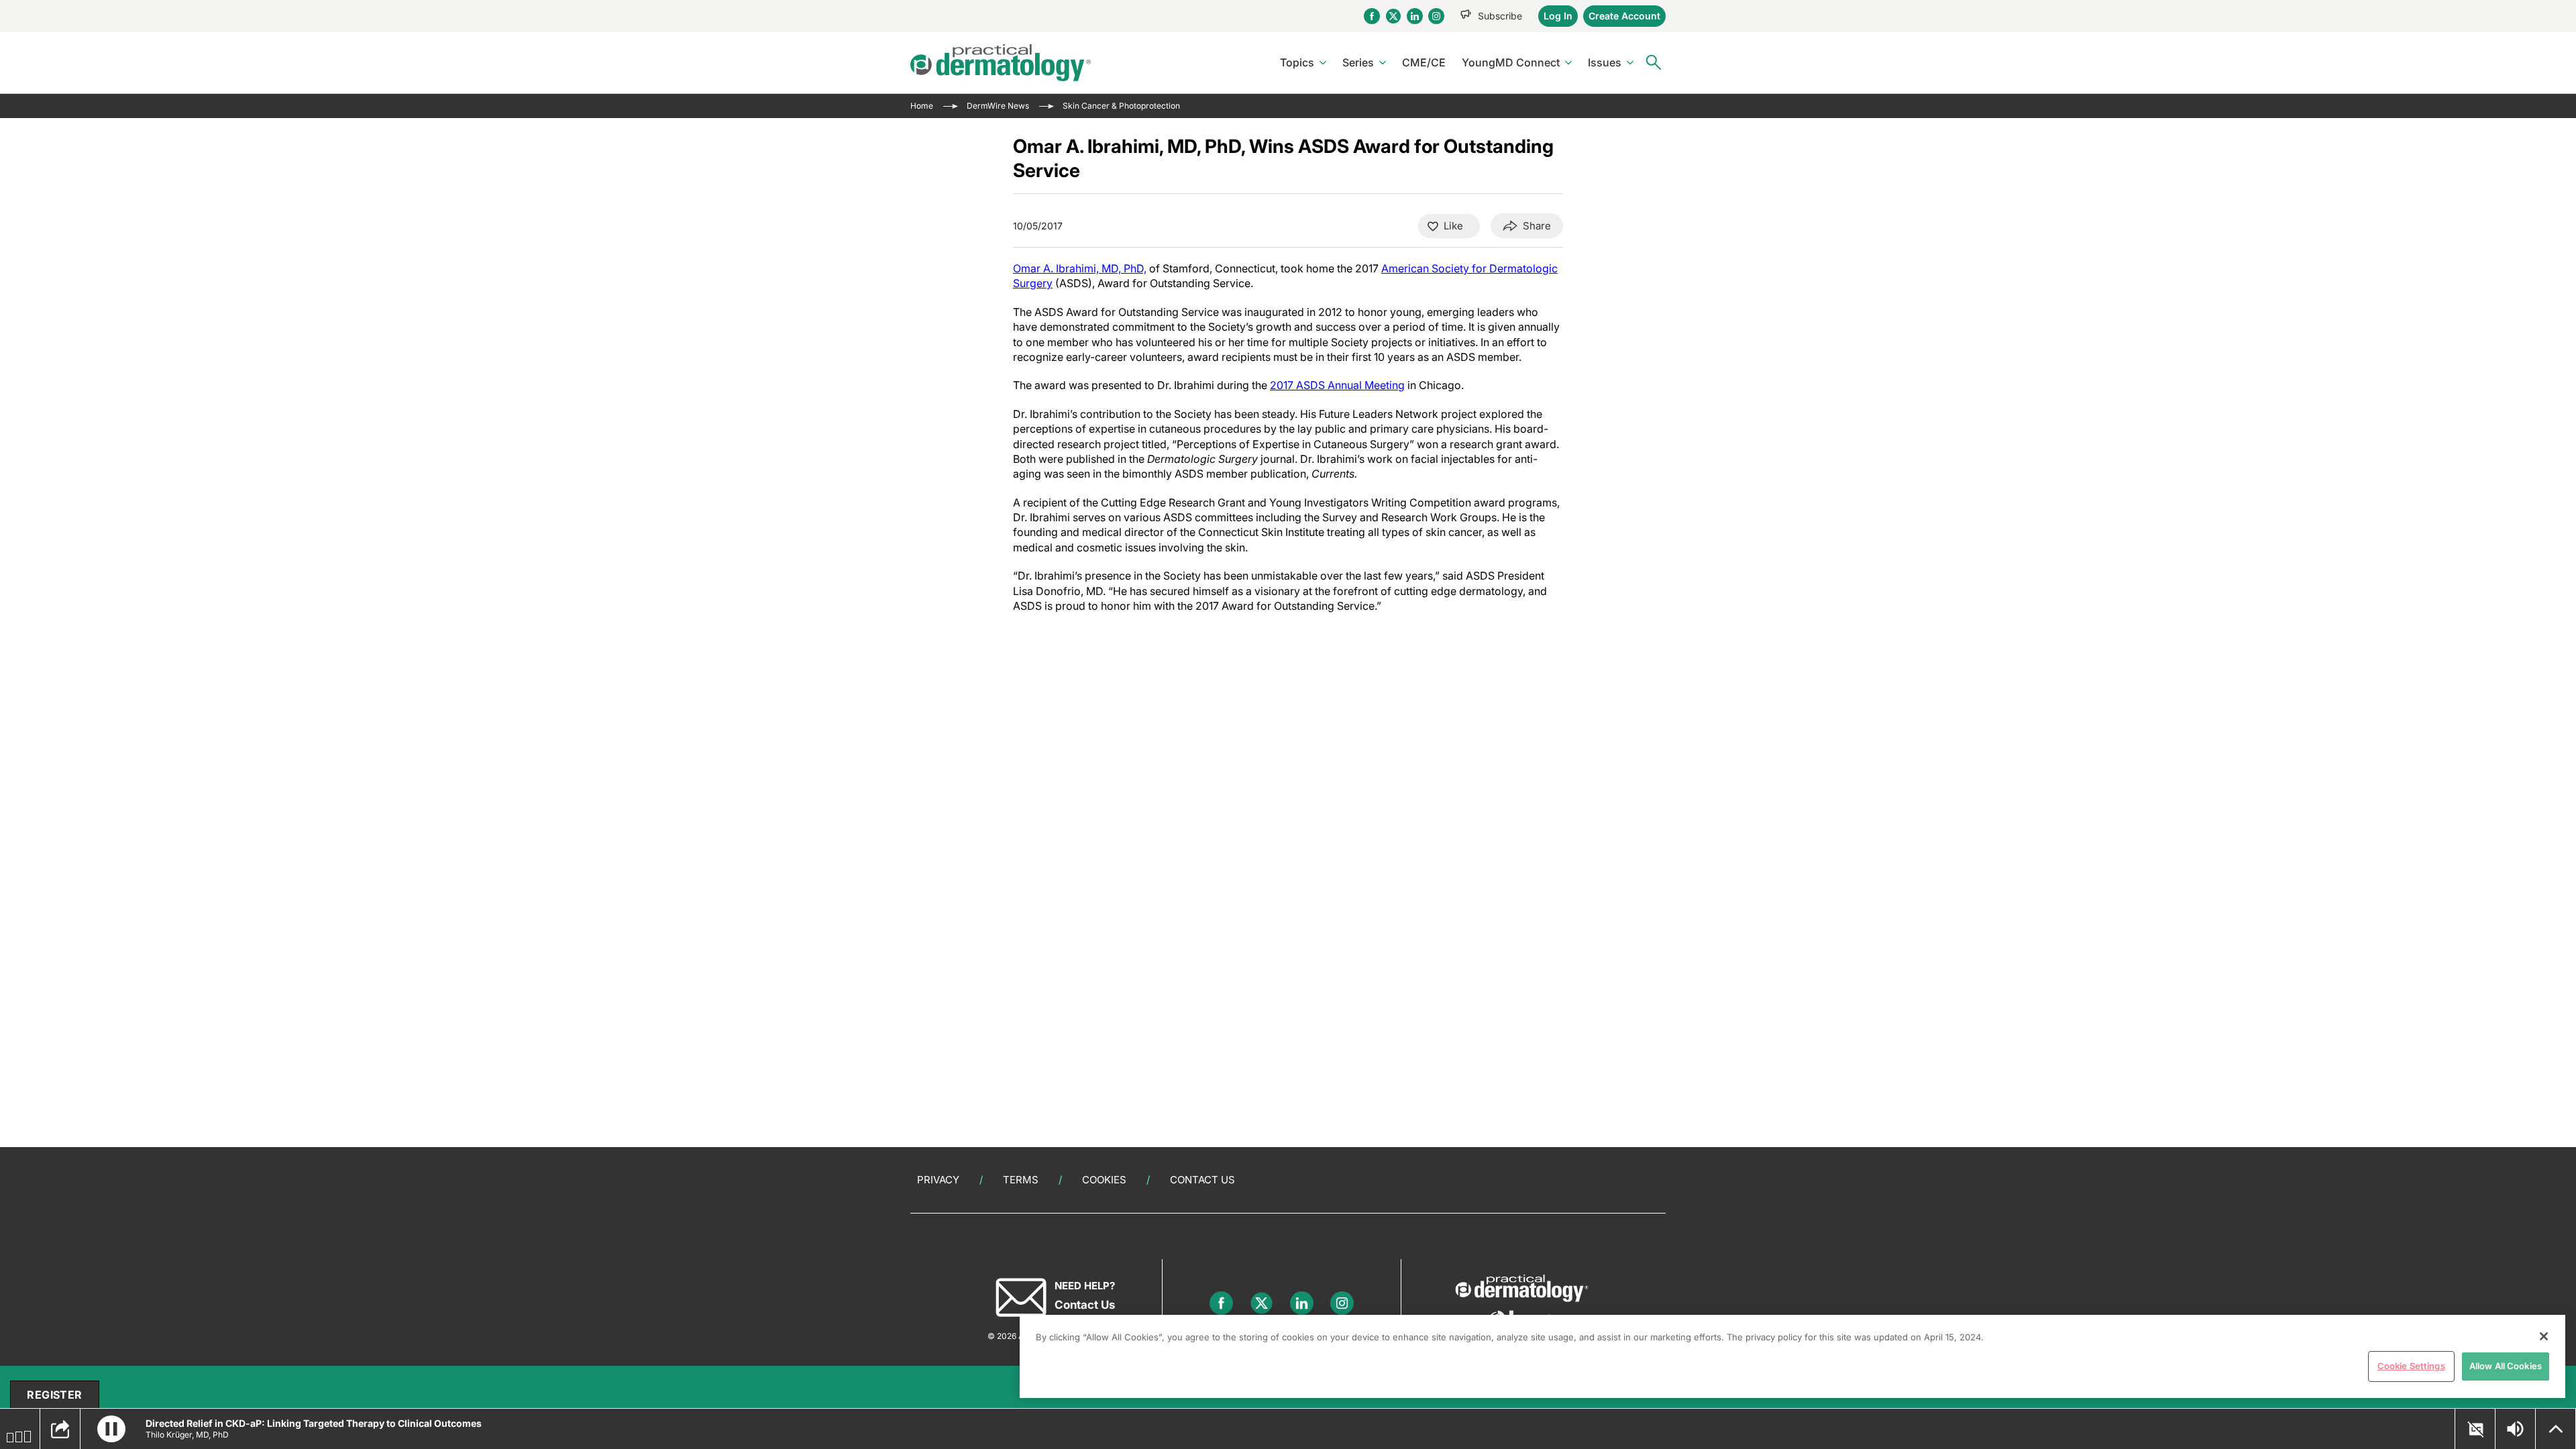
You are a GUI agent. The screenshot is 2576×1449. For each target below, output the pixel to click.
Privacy (938, 1180)
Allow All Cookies (2506, 1366)
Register (54, 1395)
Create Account (1624, 16)
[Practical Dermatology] (1001, 63)
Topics (1297, 62)
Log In (1558, 16)
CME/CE (1424, 62)
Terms (1021, 1180)
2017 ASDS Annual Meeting (1337, 385)
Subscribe (1500, 16)
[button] (111, 1429)
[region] (1792, 1356)
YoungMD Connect (1511, 62)
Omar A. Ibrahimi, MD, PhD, (1080, 268)
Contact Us (1202, 1180)
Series (1358, 62)
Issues (1605, 62)
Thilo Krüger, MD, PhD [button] (187, 1435)
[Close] (2544, 1336)
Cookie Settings (2411, 1366)
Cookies (1104, 1180)
